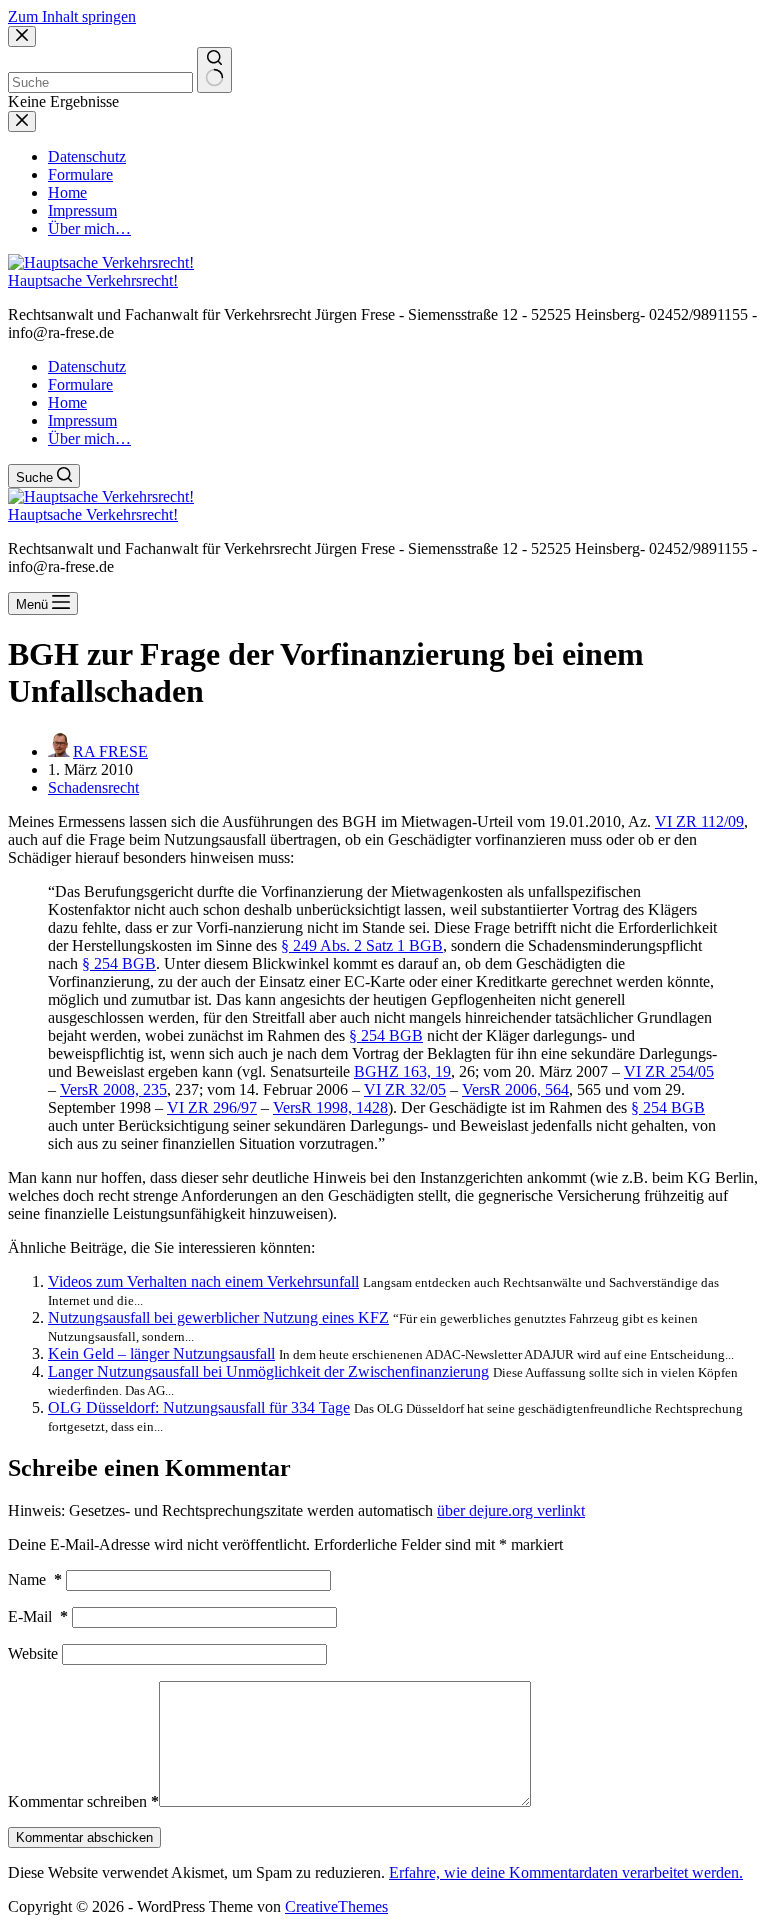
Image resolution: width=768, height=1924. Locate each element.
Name (35, 1579)
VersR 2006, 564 (515, 1089)
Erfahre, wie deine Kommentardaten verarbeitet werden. (566, 1872)
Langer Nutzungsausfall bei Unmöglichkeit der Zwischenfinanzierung (268, 1371)
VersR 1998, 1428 (330, 1107)
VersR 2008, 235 (113, 1089)
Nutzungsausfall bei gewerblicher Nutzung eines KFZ (218, 1317)
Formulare (80, 384)
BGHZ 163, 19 (402, 1071)
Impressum (82, 420)
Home (67, 402)
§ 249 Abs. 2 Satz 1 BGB (362, 945)
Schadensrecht (93, 787)
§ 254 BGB (119, 963)
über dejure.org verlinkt (511, 1510)
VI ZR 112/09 (699, 821)
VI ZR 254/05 (669, 1071)
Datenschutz (87, 366)
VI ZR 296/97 (212, 1107)
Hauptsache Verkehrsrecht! (93, 280)
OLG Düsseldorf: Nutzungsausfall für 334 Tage (199, 1407)
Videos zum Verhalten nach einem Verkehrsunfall (203, 1281)
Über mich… (89, 438)
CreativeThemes (336, 1906)
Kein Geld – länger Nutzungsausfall (161, 1353)
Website (33, 1653)
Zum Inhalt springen (72, 16)
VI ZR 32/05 (405, 1089)
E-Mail (38, 1616)
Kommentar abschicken (84, 1837)
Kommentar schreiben (83, 1801)
